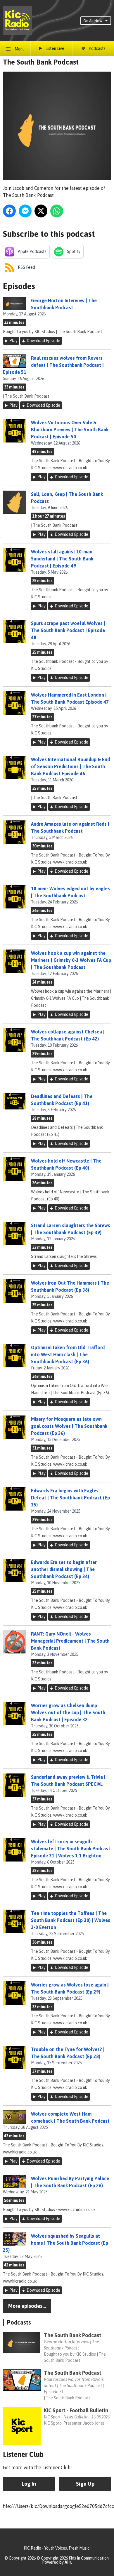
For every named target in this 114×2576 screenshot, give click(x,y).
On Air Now (93, 21)
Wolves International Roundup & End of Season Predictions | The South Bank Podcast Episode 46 (70, 766)
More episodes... (27, 2306)
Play (13, 341)
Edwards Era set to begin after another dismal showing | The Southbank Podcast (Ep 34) (64, 1569)
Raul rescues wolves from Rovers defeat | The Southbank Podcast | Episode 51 (53, 365)
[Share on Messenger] (25, 211)
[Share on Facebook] (9, 211)
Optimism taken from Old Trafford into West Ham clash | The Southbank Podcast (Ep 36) (68, 1354)
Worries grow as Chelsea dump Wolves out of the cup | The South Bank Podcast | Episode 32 (68, 1712)
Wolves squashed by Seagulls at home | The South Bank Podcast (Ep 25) (56, 2243)
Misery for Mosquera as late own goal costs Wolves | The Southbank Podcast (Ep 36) (69, 1426)
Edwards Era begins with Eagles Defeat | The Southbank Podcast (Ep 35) (70, 1498)
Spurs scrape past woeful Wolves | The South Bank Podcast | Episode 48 (68, 630)
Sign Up (85, 2484)
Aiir (68, 2562)
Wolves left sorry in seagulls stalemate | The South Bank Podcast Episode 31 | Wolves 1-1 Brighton (71, 1849)
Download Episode (43, 341)
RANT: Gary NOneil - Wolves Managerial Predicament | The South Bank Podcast (70, 1641)
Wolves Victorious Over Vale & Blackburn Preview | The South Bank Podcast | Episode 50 (70, 430)
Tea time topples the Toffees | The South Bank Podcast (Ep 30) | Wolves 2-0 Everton (71, 1920)
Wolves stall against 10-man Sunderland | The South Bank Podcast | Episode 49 (62, 559)
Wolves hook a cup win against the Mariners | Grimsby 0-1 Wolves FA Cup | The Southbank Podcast (71, 960)
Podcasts (19, 2322)
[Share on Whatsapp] (57, 211)
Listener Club (23, 2454)
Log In (29, 2484)
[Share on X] (41, 211)
